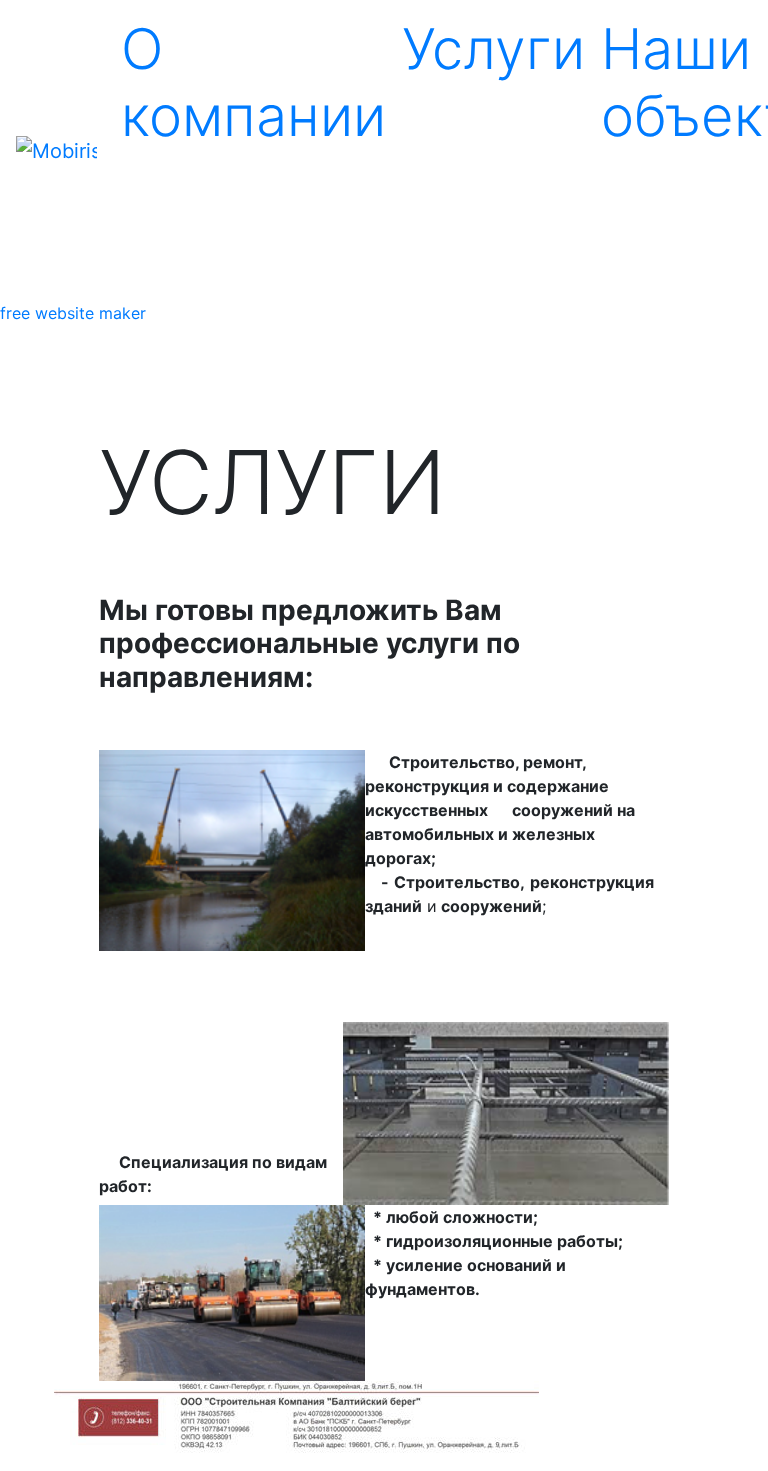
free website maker (73, 313)
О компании (253, 82)
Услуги (493, 49)
